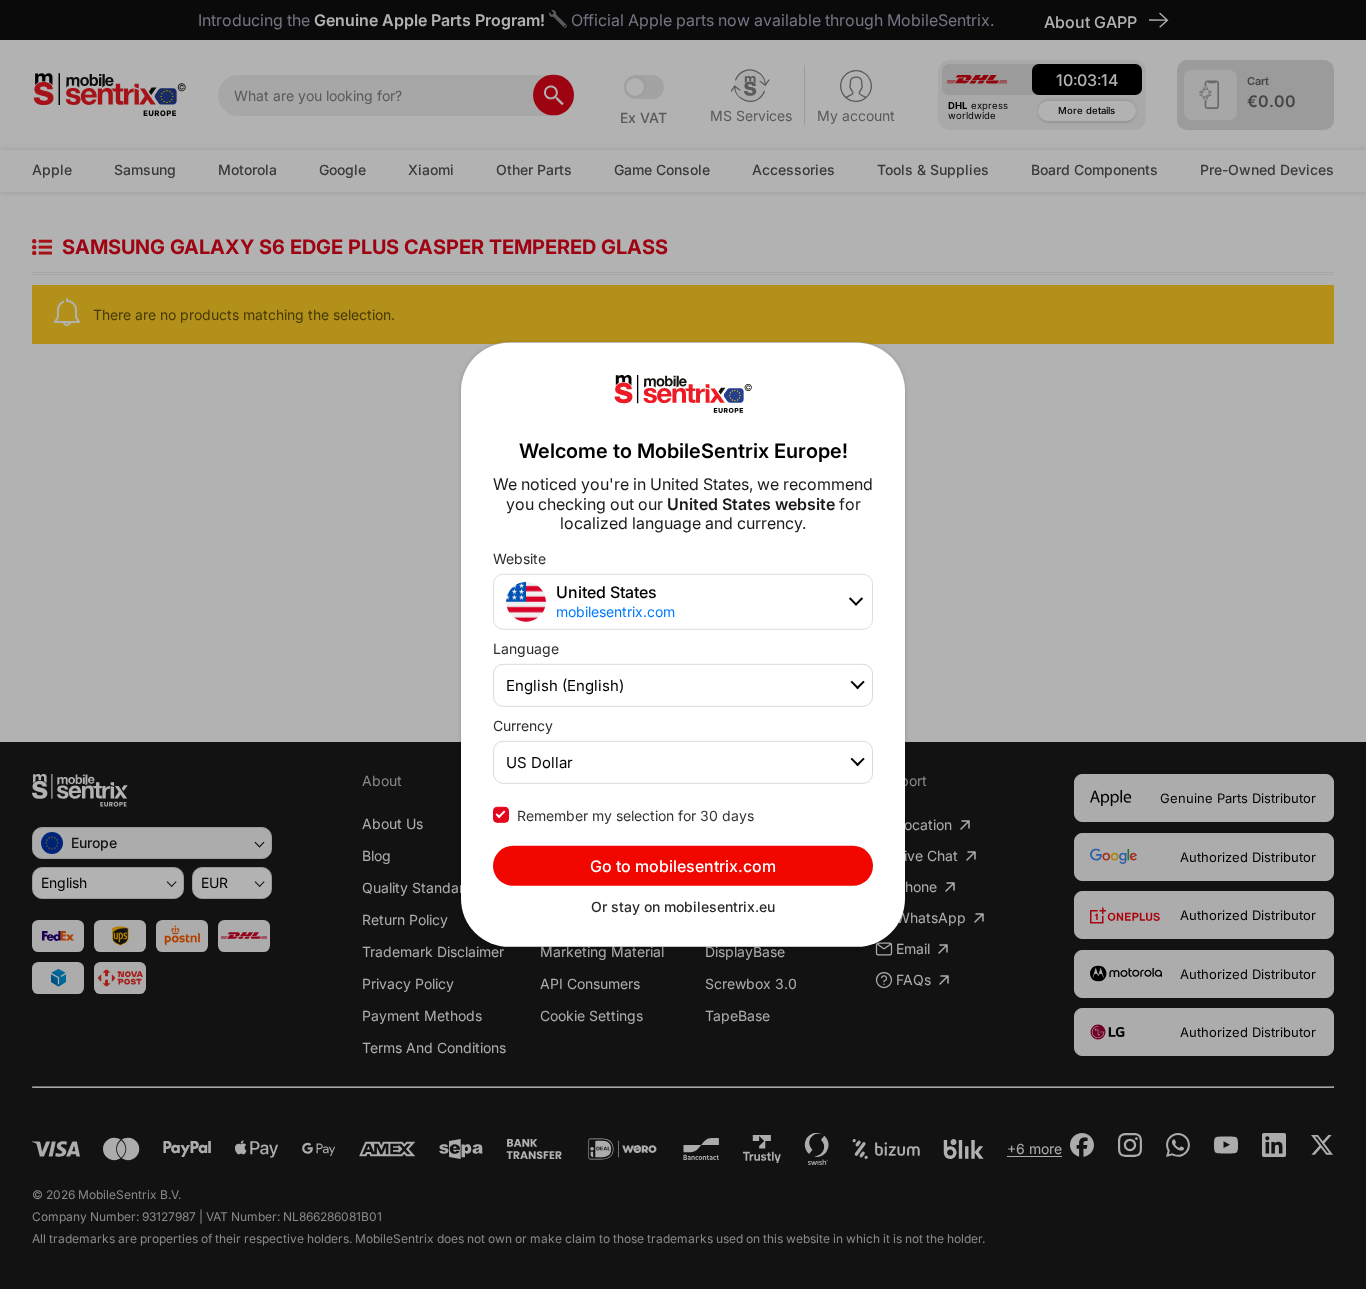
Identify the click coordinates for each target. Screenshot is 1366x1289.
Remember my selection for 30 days (635, 815)
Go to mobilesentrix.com (683, 866)
